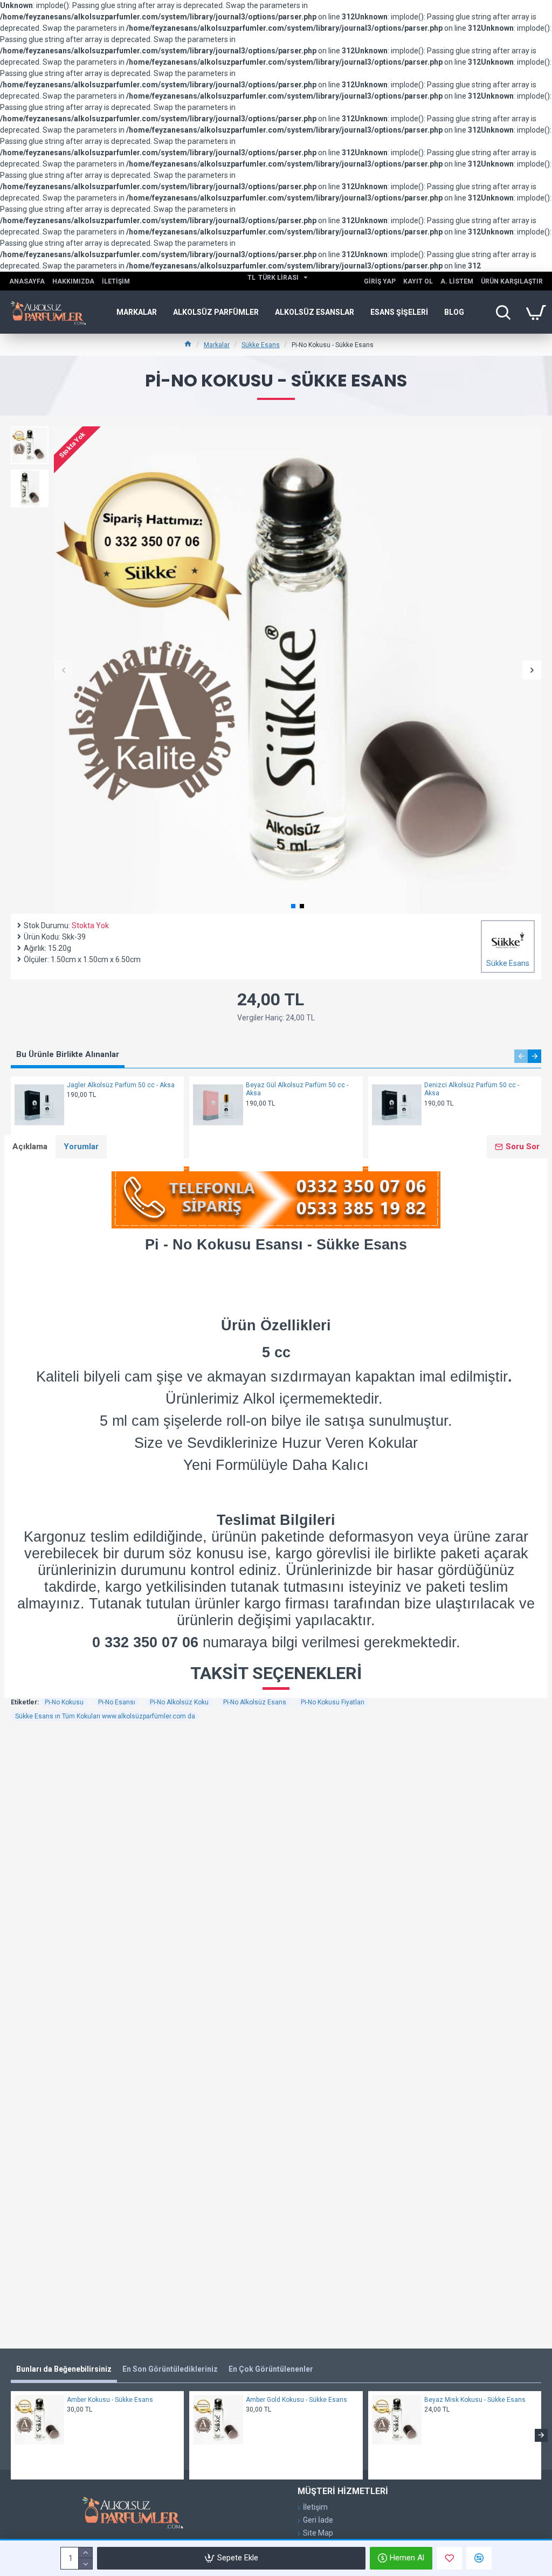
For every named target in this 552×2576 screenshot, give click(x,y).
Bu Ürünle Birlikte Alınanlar (68, 1054)
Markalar (217, 345)
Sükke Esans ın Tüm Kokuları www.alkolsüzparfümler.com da (105, 1716)
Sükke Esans (261, 345)
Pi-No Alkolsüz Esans (255, 1702)
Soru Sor (523, 1147)
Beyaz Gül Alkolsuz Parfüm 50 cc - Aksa (297, 1089)
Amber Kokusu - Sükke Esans (110, 2400)
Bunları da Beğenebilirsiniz (64, 2369)
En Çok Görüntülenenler (271, 2369)
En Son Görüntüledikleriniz (170, 2369)
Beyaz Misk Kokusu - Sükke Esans (475, 2400)
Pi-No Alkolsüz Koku (179, 1702)
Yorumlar (81, 1147)
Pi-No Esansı (117, 1702)
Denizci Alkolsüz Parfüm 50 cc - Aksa (472, 1089)
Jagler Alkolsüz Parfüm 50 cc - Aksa (121, 1085)
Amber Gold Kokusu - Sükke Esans (296, 2400)
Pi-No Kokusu (64, 1702)
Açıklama (30, 1147)
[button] (63, 670)
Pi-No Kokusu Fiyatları (333, 1702)
